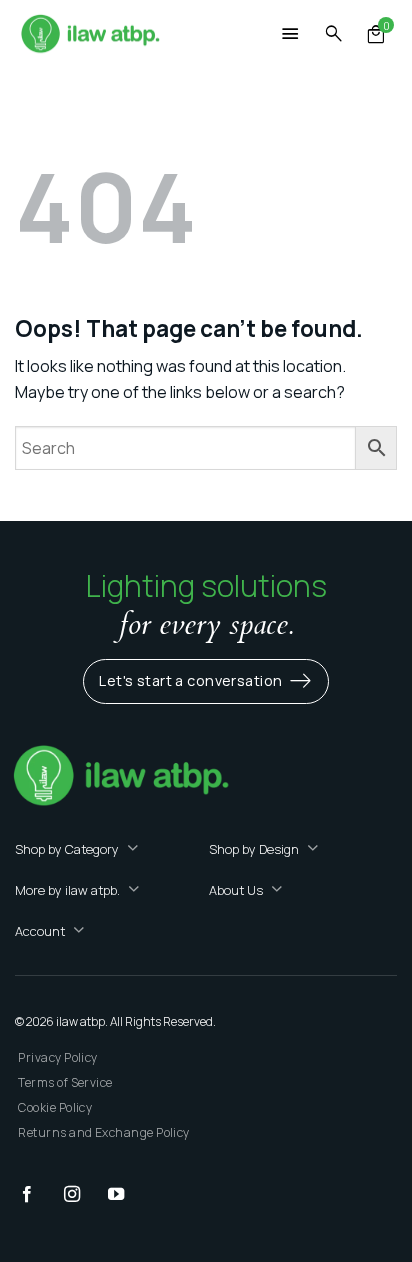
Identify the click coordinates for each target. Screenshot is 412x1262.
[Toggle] (133, 850)
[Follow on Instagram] (82, 1195)
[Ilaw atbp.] (90, 35)
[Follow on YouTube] (126, 1195)
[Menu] (291, 36)
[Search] (334, 34)
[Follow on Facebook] (37, 1195)
